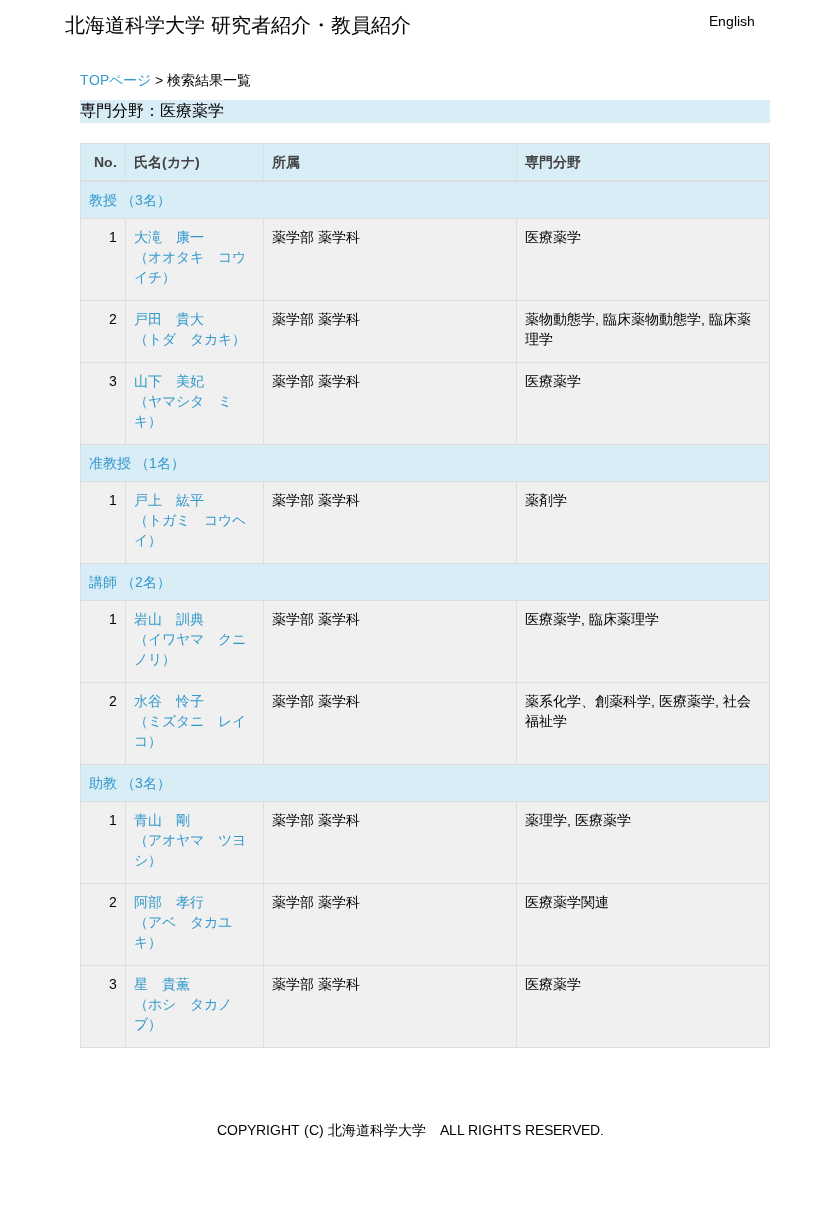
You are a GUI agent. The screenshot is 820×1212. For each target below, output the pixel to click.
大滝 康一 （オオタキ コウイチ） (190, 257)
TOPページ (115, 80)
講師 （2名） (130, 582)
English (732, 21)
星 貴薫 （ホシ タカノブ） (183, 1004)
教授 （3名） (130, 200)
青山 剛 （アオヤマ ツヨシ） (190, 840)
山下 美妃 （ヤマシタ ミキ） (183, 401)
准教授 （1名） (137, 463)
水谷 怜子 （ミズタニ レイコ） (190, 721)
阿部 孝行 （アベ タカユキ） (183, 922)
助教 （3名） (130, 783)
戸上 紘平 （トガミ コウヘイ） (190, 520)
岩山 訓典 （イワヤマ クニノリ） (190, 639)
